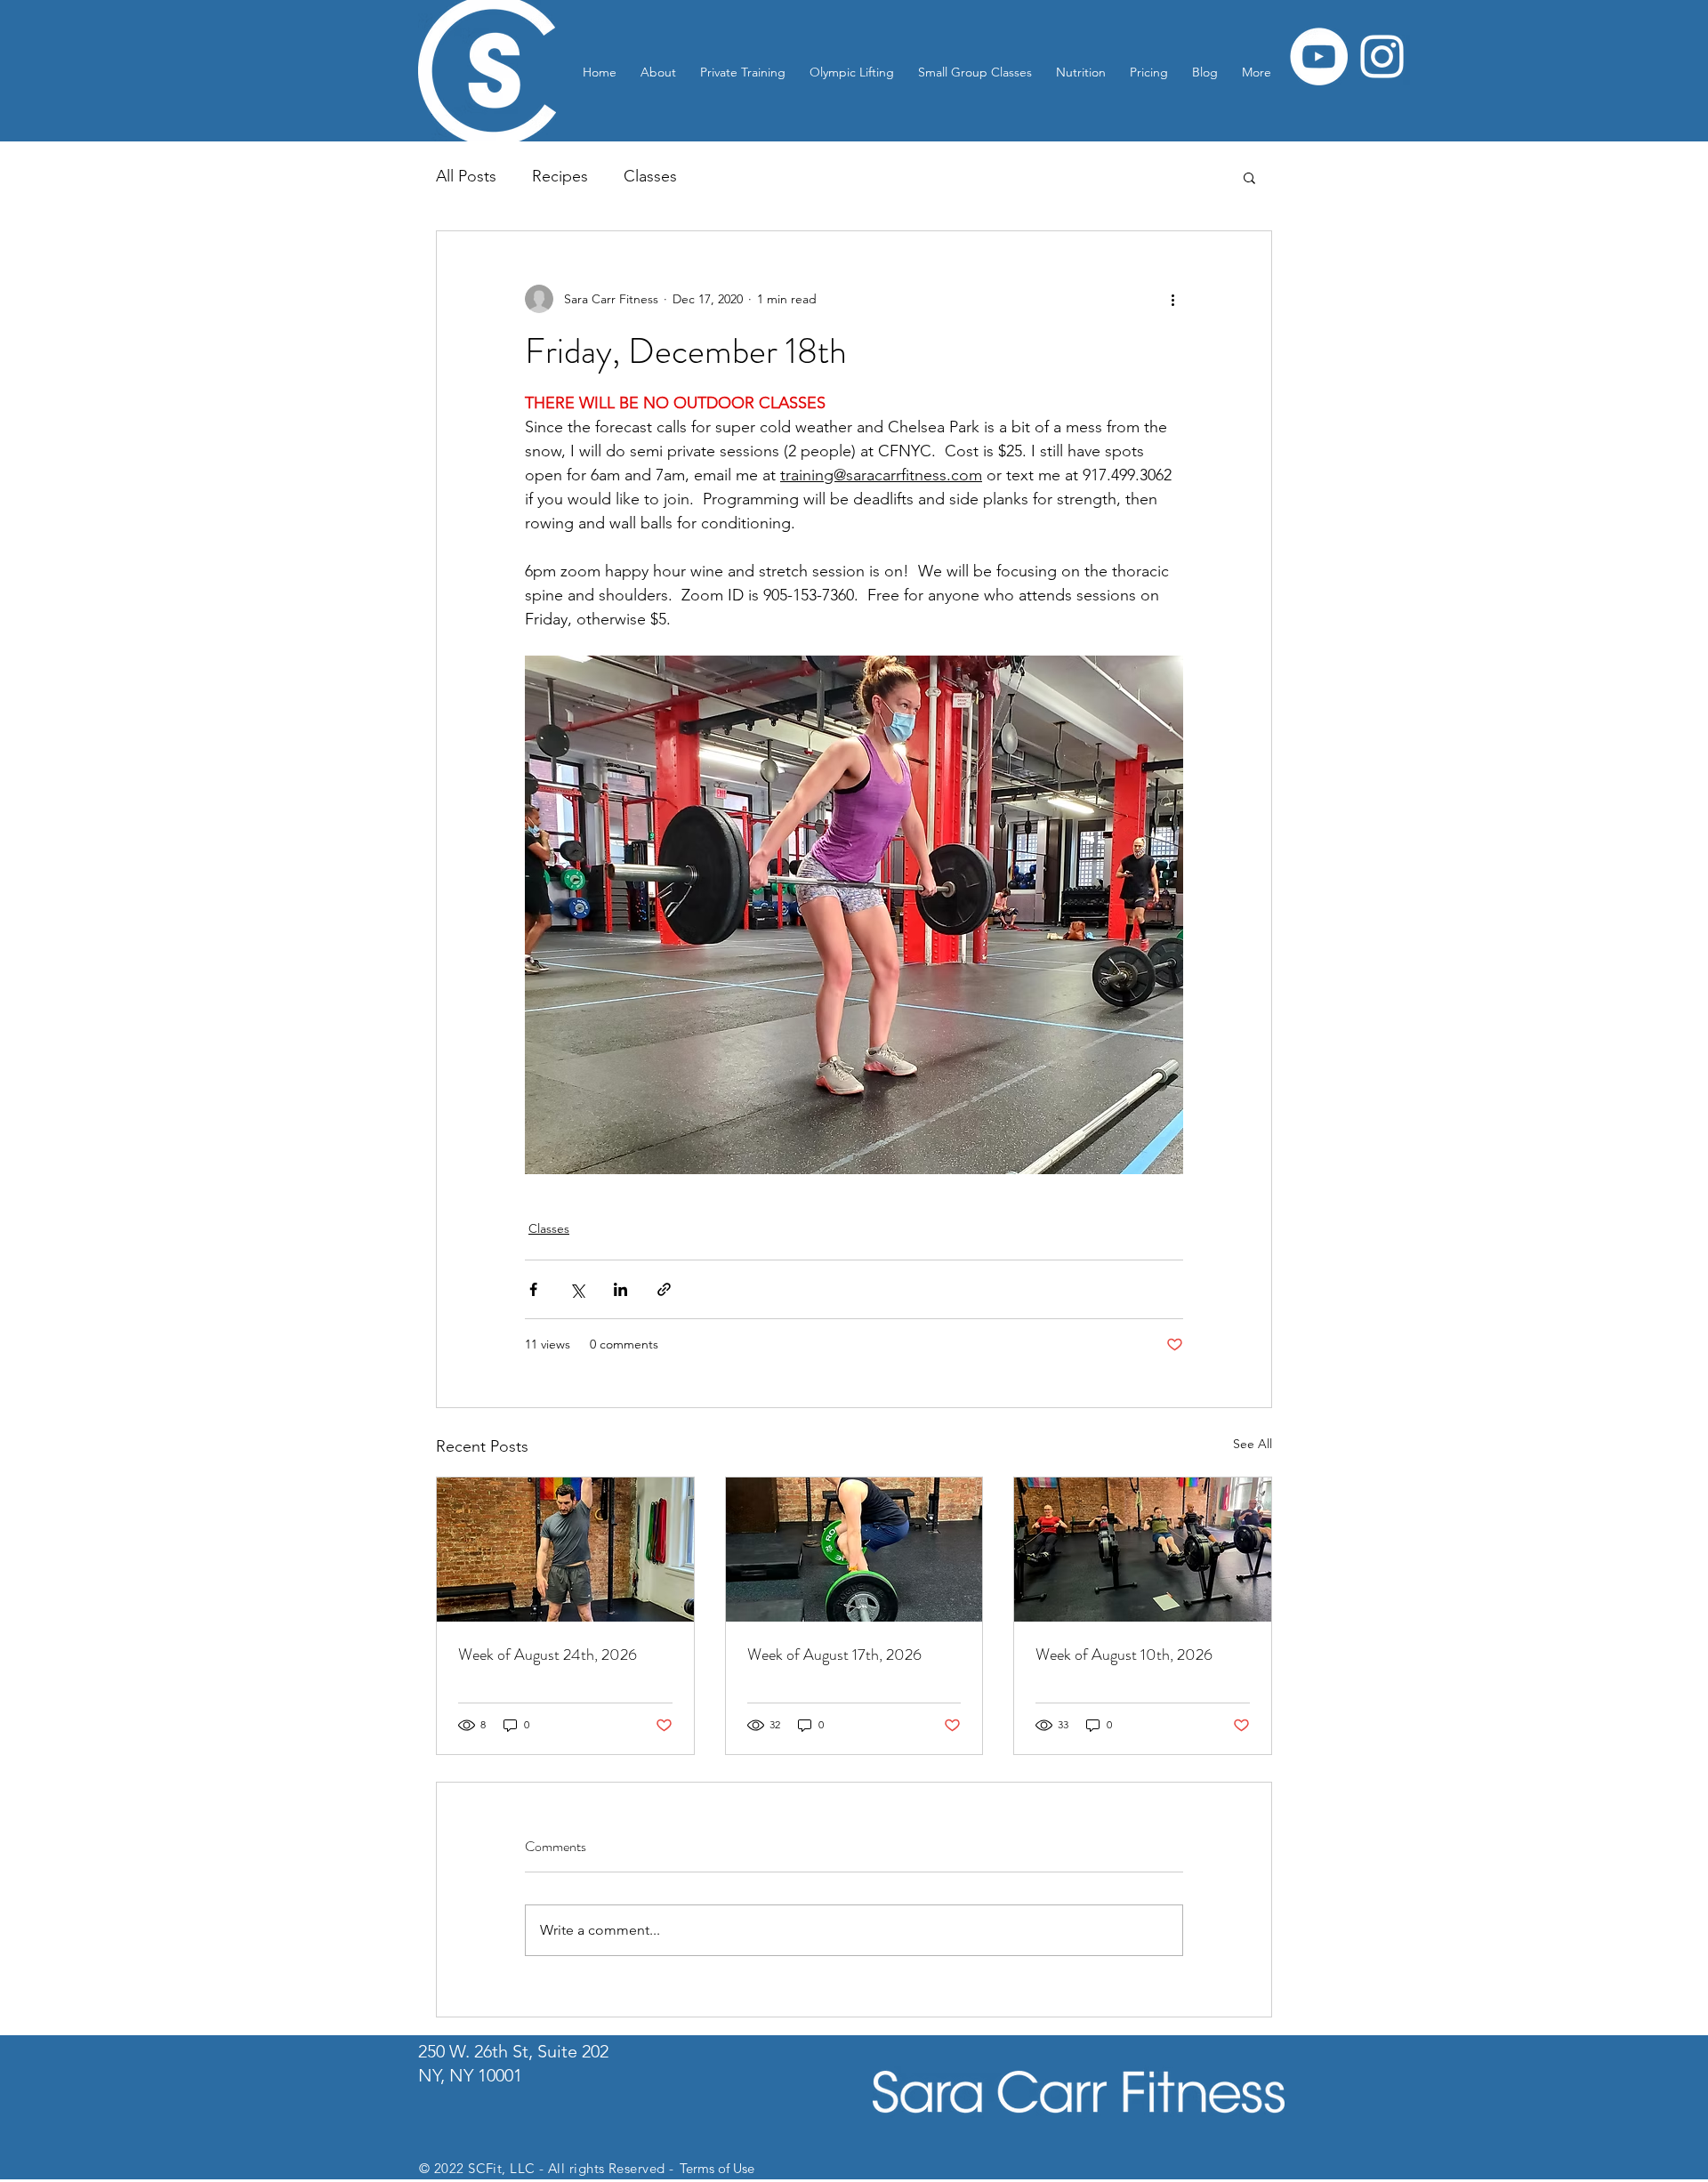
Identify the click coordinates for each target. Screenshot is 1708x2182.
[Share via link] (664, 1289)
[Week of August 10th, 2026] (1143, 1550)
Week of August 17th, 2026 (834, 1655)
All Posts (466, 176)
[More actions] (1172, 299)
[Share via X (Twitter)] (577, 1289)
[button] (1249, 177)
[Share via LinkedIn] (620, 1289)
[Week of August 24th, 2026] (565, 1550)
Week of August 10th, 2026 (1124, 1655)
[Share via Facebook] (533, 1289)
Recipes (560, 176)
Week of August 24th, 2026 (548, 1655)
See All (1253, 1444)
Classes (650, 176)
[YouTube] (1319, 56)
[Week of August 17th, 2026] (854, 1550)
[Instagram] (1382, 56)
